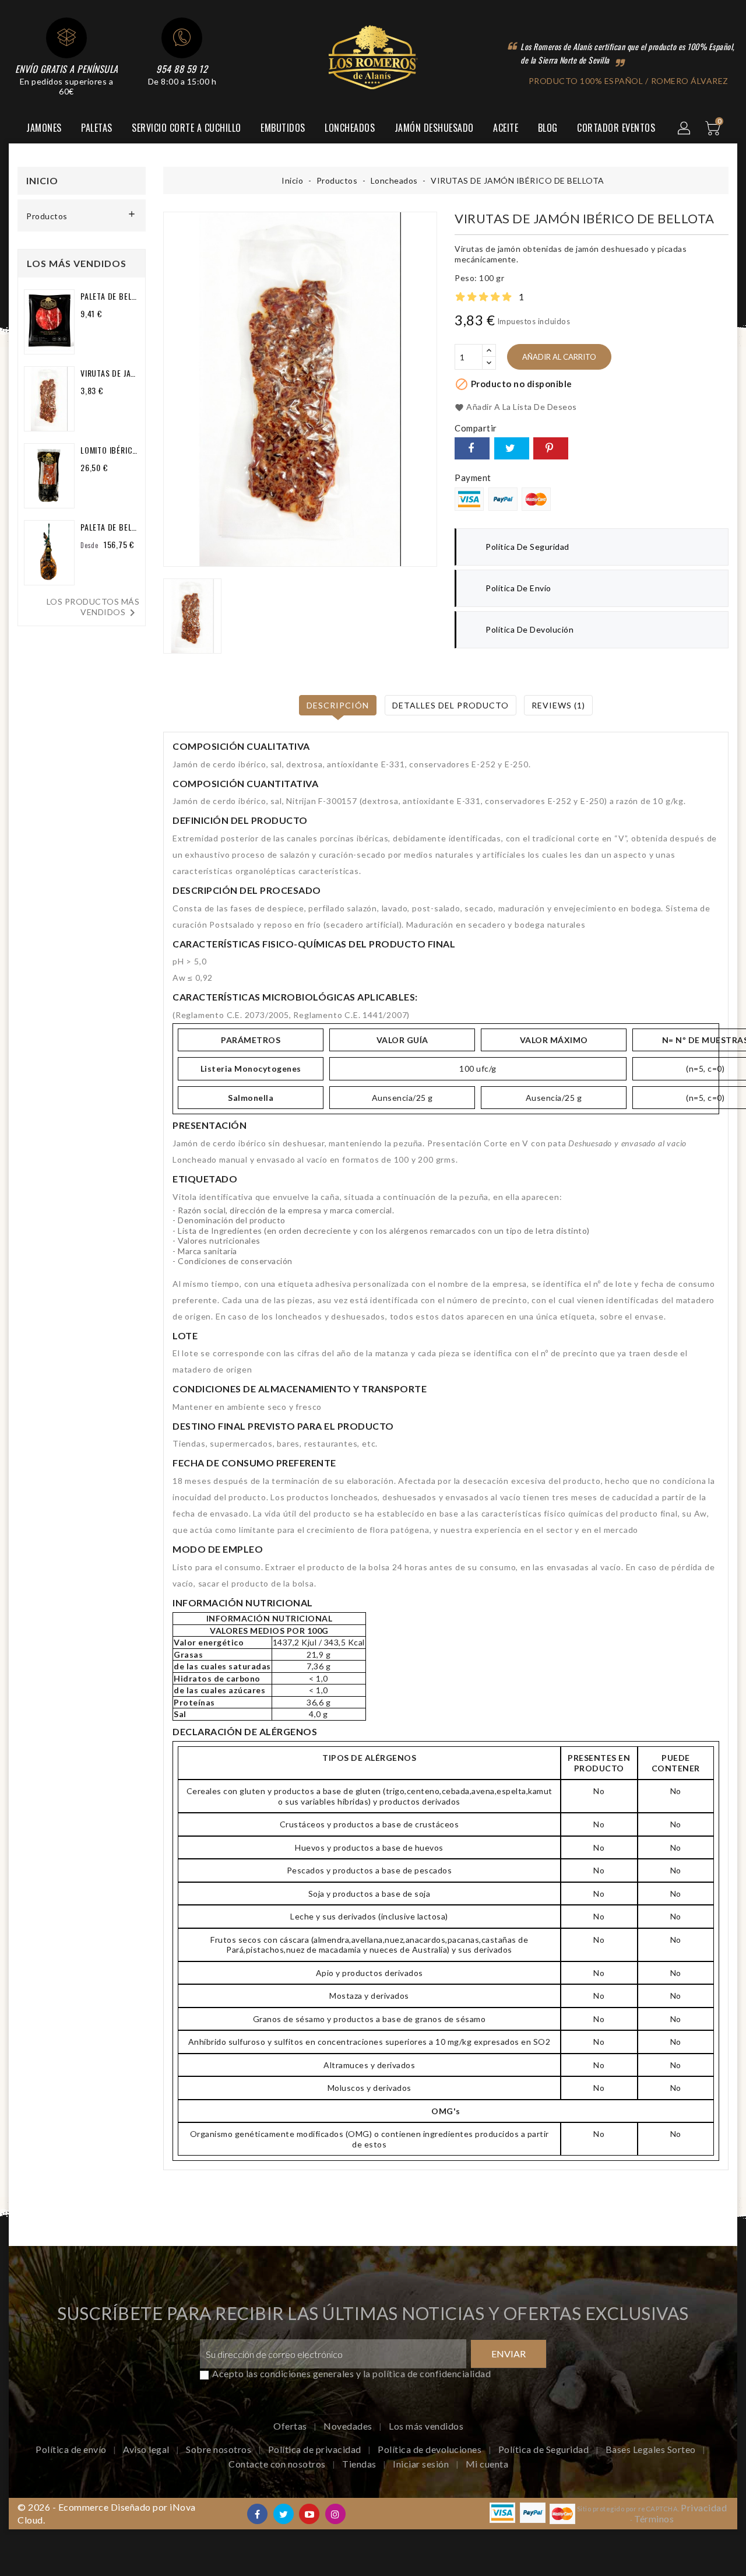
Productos (47, 216)
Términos (654, 2519)
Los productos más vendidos (93, 608)
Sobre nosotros (220, 2449)
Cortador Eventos (616, 128)
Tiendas (360, 2464)
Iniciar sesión (422, 2464)
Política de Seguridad (545, 2449)
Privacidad (704, 2507)
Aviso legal (147, 2449)
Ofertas (291, 2426)
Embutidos (283, 128)
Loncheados (350, 128)
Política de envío (72, 2449)
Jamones (44, 128)
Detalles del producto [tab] (451, 705)
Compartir (472, 448)
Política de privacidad (316, 2449)
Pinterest (551, 448)
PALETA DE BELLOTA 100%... (110, 296)
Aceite (506, 128)
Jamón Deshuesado (434, 128)
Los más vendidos (426, 2426)
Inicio (42, 180)
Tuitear (512, 448)
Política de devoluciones (431, 2449)
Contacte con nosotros (278, 2464)
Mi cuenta (487, 2464)
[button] (685, 129)
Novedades (349, 2426)
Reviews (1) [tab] (558, 705)
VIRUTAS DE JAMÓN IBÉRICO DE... (110, 373)
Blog (548, 128)
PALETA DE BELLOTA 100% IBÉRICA (110, 527)
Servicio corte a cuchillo (186, 128)
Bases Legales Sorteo (652, 2449)
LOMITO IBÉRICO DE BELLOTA (110, 450)
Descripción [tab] (338, 705)
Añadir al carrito (559, 357)
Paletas (97, 128)
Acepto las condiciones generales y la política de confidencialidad (351, 2373)
